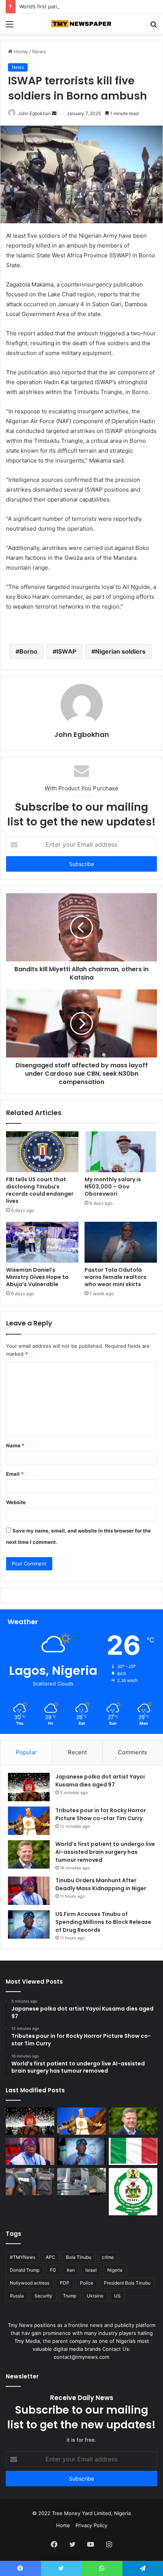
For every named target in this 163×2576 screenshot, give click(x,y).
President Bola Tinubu (127, 2283)
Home (20, 51)
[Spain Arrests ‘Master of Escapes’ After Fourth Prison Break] (133, 2151)
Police (87, 2283)
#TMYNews (23, 2257)
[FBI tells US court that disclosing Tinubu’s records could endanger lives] (42, 1152)
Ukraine (95, 2296)
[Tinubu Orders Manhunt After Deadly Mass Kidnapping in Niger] (29, 1891)
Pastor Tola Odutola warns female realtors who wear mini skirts (115, 1277)
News (39, 51)
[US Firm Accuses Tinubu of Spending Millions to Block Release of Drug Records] (29, 1924)
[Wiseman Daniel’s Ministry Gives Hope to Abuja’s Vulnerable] (42, 1242)
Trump (70, 2296)
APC (51, 2257)
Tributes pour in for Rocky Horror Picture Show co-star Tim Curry (101, 1814)
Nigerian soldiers (120, 651)
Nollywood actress (30, 2283)
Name (15, 1445)
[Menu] (9, 27)
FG (53, 2270)
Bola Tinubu (79, 2257)
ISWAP (66, 651)
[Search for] (154, 27)
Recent (77, 1752)
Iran (71, 2270)
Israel (91, 2270)
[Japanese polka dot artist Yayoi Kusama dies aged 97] (29, 1787)
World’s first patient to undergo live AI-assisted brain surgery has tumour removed (105, 1852)
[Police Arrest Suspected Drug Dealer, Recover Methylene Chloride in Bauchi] (30, 2182)
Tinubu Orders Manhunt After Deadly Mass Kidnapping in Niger (101, 1884)
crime (108, 2257)
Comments (132, 1752)
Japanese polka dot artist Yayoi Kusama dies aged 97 (100, 1781)
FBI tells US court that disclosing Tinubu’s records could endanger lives (40, 1190)
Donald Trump (25, 2270)
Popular (26, 1752)
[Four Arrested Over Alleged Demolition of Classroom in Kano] (133, 2192)
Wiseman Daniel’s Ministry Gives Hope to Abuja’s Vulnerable (37, 1277)
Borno (28, 651)
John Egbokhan (34, 113)
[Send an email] (54, 113)
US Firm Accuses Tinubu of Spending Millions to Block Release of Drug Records (103, 1922)
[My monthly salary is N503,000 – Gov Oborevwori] (121, 1152)
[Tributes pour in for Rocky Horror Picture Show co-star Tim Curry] (29, 1821)
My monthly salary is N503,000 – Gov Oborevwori (113, 1187)
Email (15, 1474)
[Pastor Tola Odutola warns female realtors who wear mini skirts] (121, 1242)
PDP (65, 2283)
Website (16, 1502)
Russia (17, 2296)
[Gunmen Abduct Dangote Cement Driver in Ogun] (81, 2182)
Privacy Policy (91, 2525)
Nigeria (115, 2270)
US (117, 2296)
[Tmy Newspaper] (81, 24)
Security (43, 2296)
